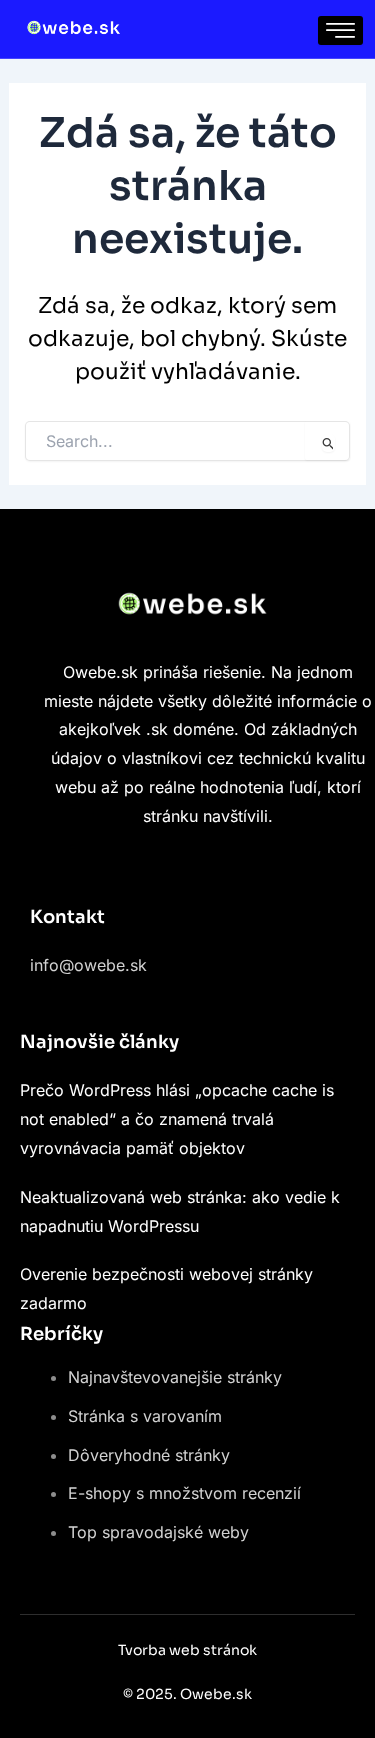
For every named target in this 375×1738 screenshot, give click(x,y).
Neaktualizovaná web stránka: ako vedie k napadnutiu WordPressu (180, 1211)
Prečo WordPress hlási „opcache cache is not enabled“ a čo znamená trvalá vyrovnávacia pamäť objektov (177, 1119)
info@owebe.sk (88, 965)
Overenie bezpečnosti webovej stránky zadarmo (166, 1288)
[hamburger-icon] (340, 30)
